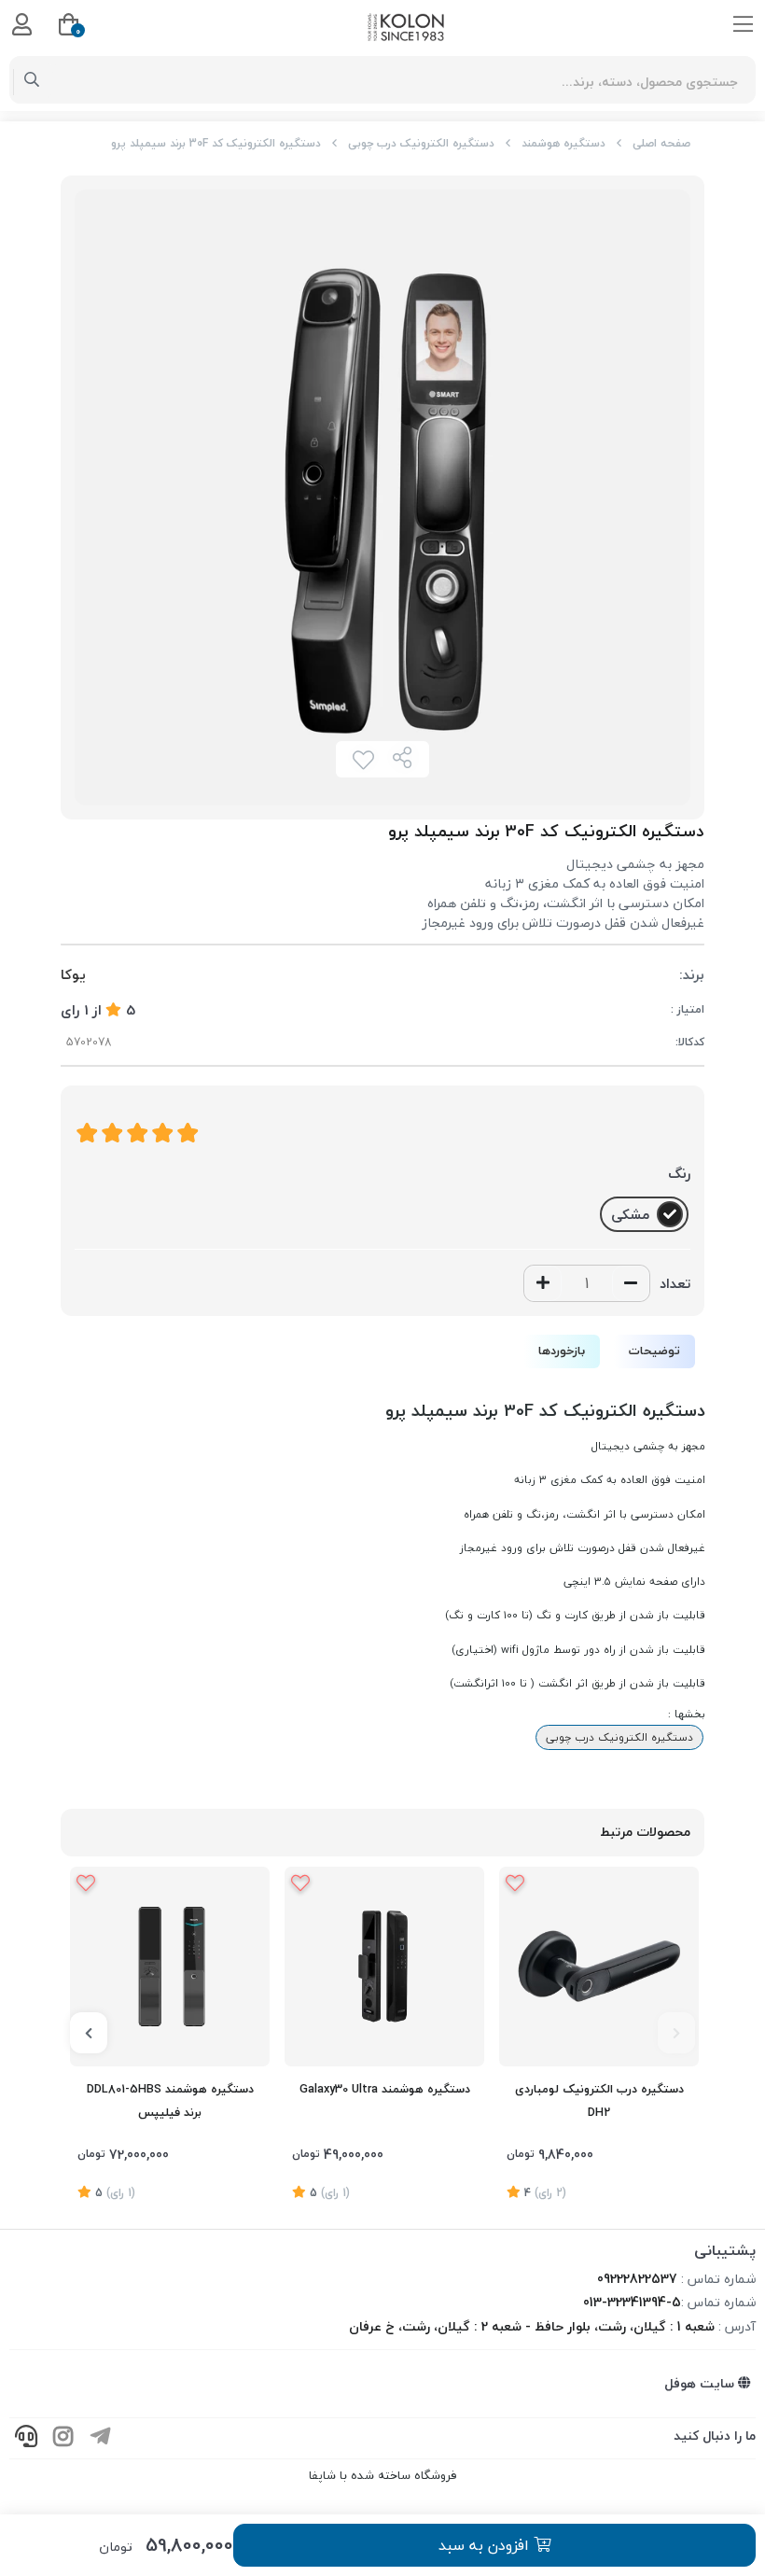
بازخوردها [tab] (562, 1351)
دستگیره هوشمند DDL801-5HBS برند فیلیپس (170, 2100)
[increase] (543, 1283)
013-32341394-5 (632, 2302)
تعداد (675, 1283)
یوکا (73, 975)
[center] (32, 80)
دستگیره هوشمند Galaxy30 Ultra (385, 2089)
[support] (26, 2438)
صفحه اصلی (661, 143)
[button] (676, 2033)
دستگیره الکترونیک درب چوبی (421, 143)
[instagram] (63, 2438)
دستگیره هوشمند (563, 143)
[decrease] (631, 1283)
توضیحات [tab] (654, 1351)
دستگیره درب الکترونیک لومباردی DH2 (599, 2100)
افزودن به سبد (486, 2545)
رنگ (679, 1173)
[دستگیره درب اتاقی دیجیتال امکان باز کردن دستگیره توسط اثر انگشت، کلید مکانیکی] (599, 1967)
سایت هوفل (701, 2383)
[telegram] (101, 2438)
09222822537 (637, 2279)
